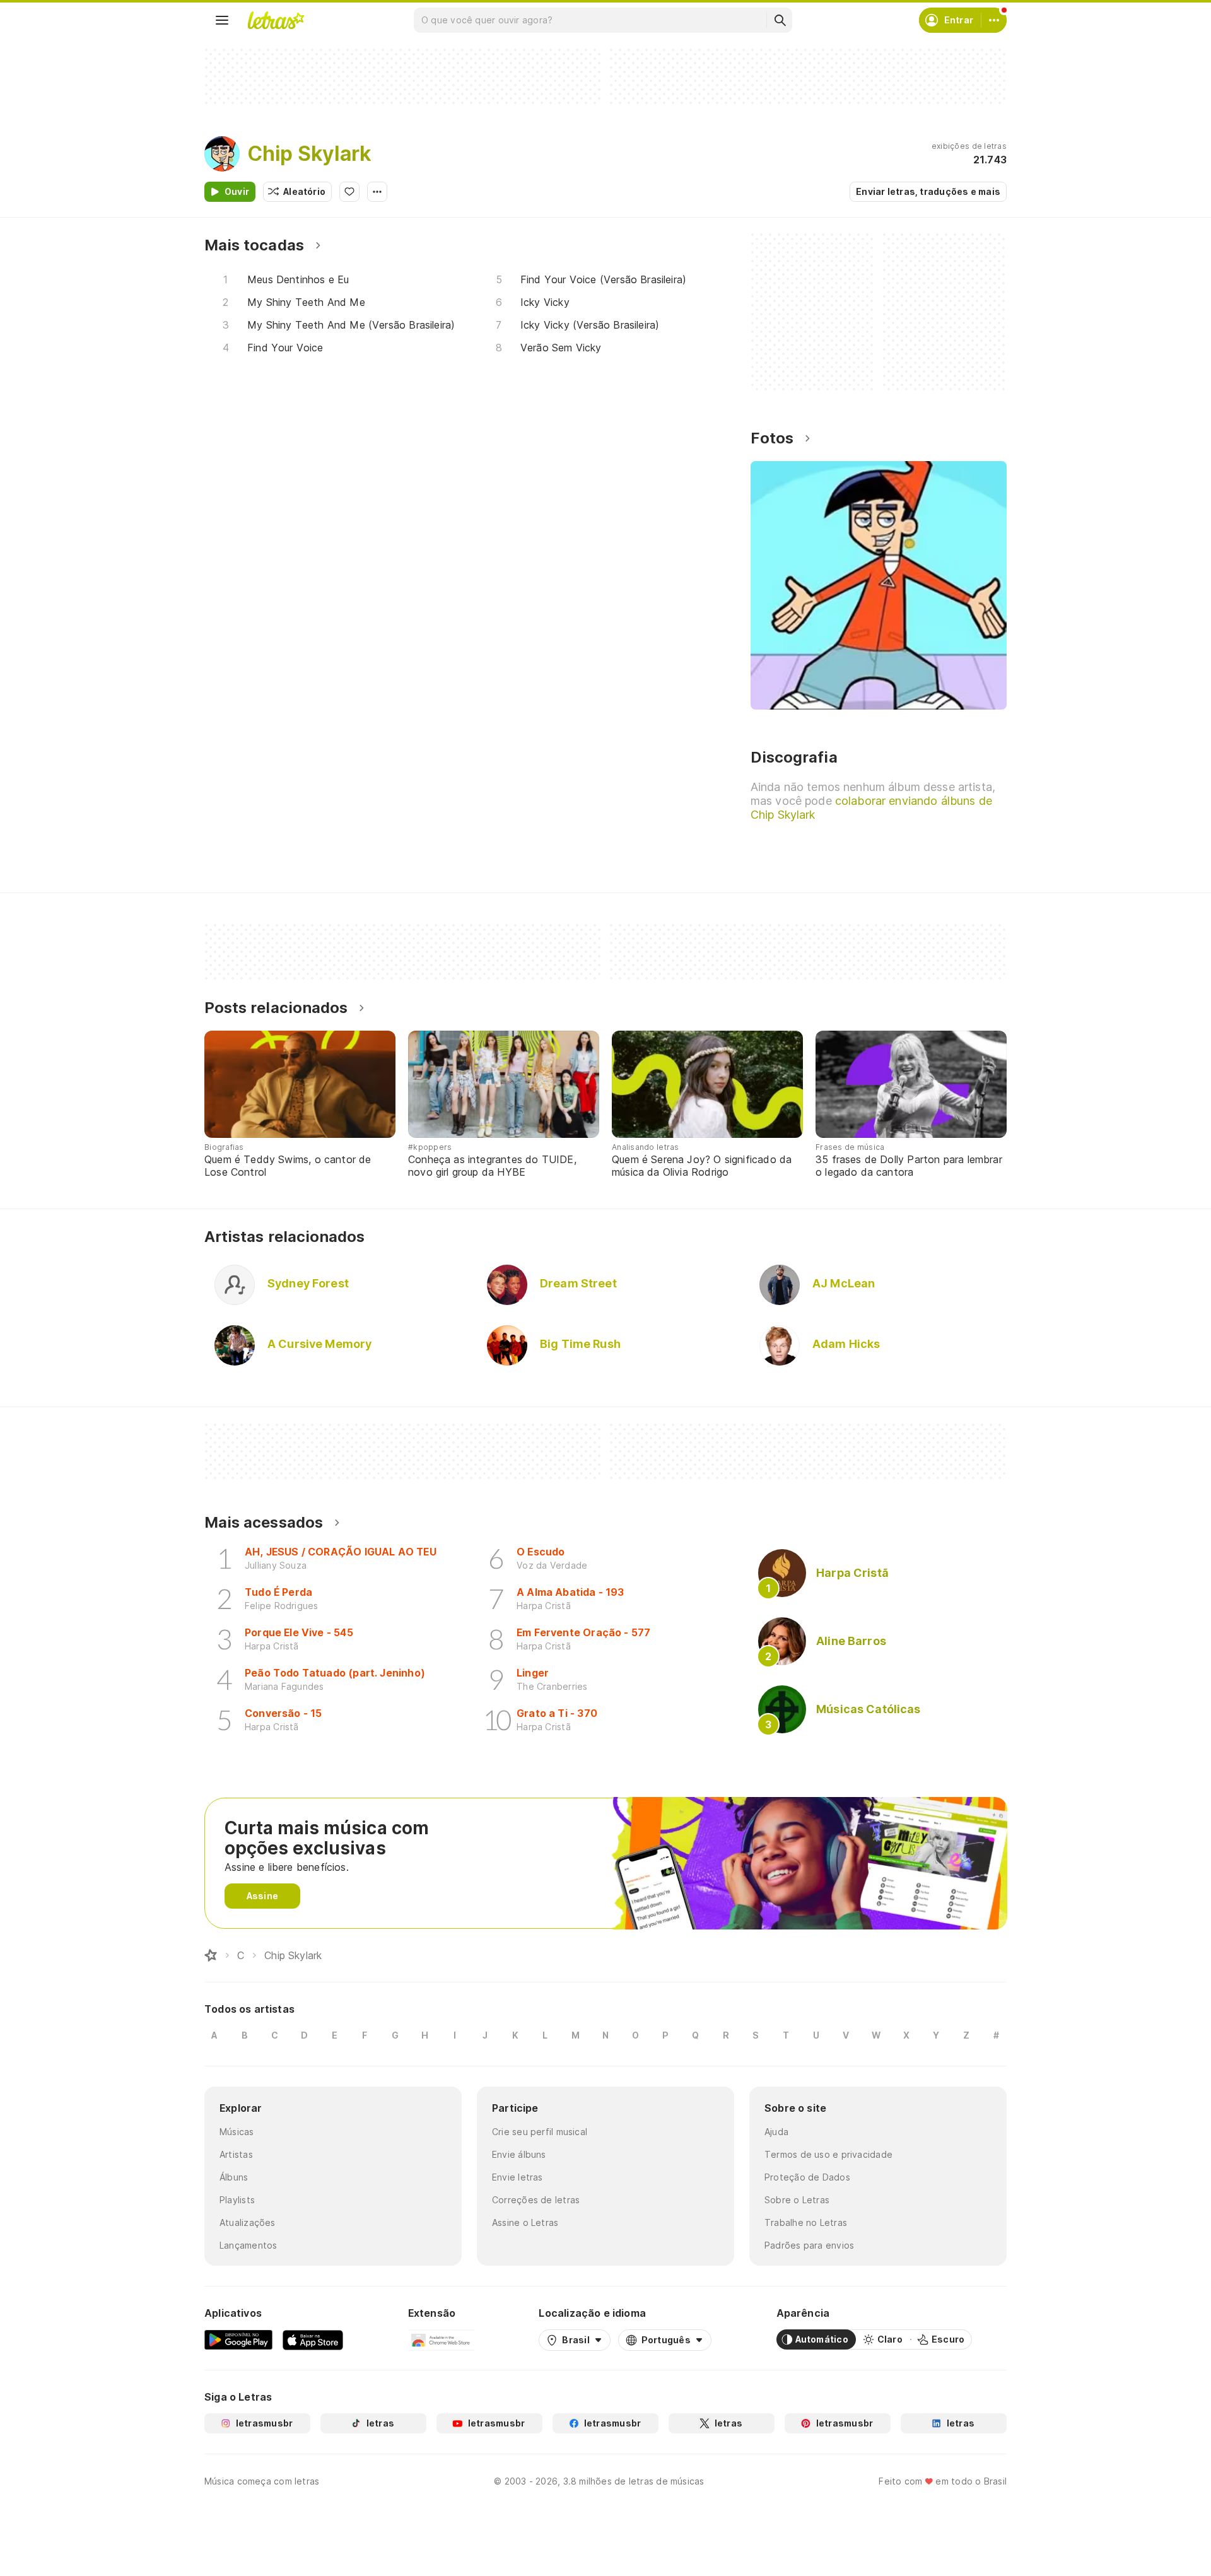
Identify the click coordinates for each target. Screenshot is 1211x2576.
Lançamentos (248, 2245)
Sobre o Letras (797, 2200)
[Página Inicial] (211, 1955)
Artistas (236, 2154)
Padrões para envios (809, 2245)
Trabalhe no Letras (806, 2222)
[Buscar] (780, 20)
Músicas (237, 2132)
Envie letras (518, 2177)
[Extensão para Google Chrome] (441, 2339)
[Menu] (222, 20)
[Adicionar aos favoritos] (349, 192)
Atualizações (248, 2222)
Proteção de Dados (807, 2177)
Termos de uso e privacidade (828, 2154)
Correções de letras (536, 2200)
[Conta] (994, 20)
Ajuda (776, 2132)
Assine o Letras (525, 2222)
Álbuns (234, 2177)
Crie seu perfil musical (540, 2132)
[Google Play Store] (238, 2339)
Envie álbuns (519, 2154)
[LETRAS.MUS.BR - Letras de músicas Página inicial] (276, 20)
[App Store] (313, 2339)
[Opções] (377, 192)
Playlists (237, 2200)
